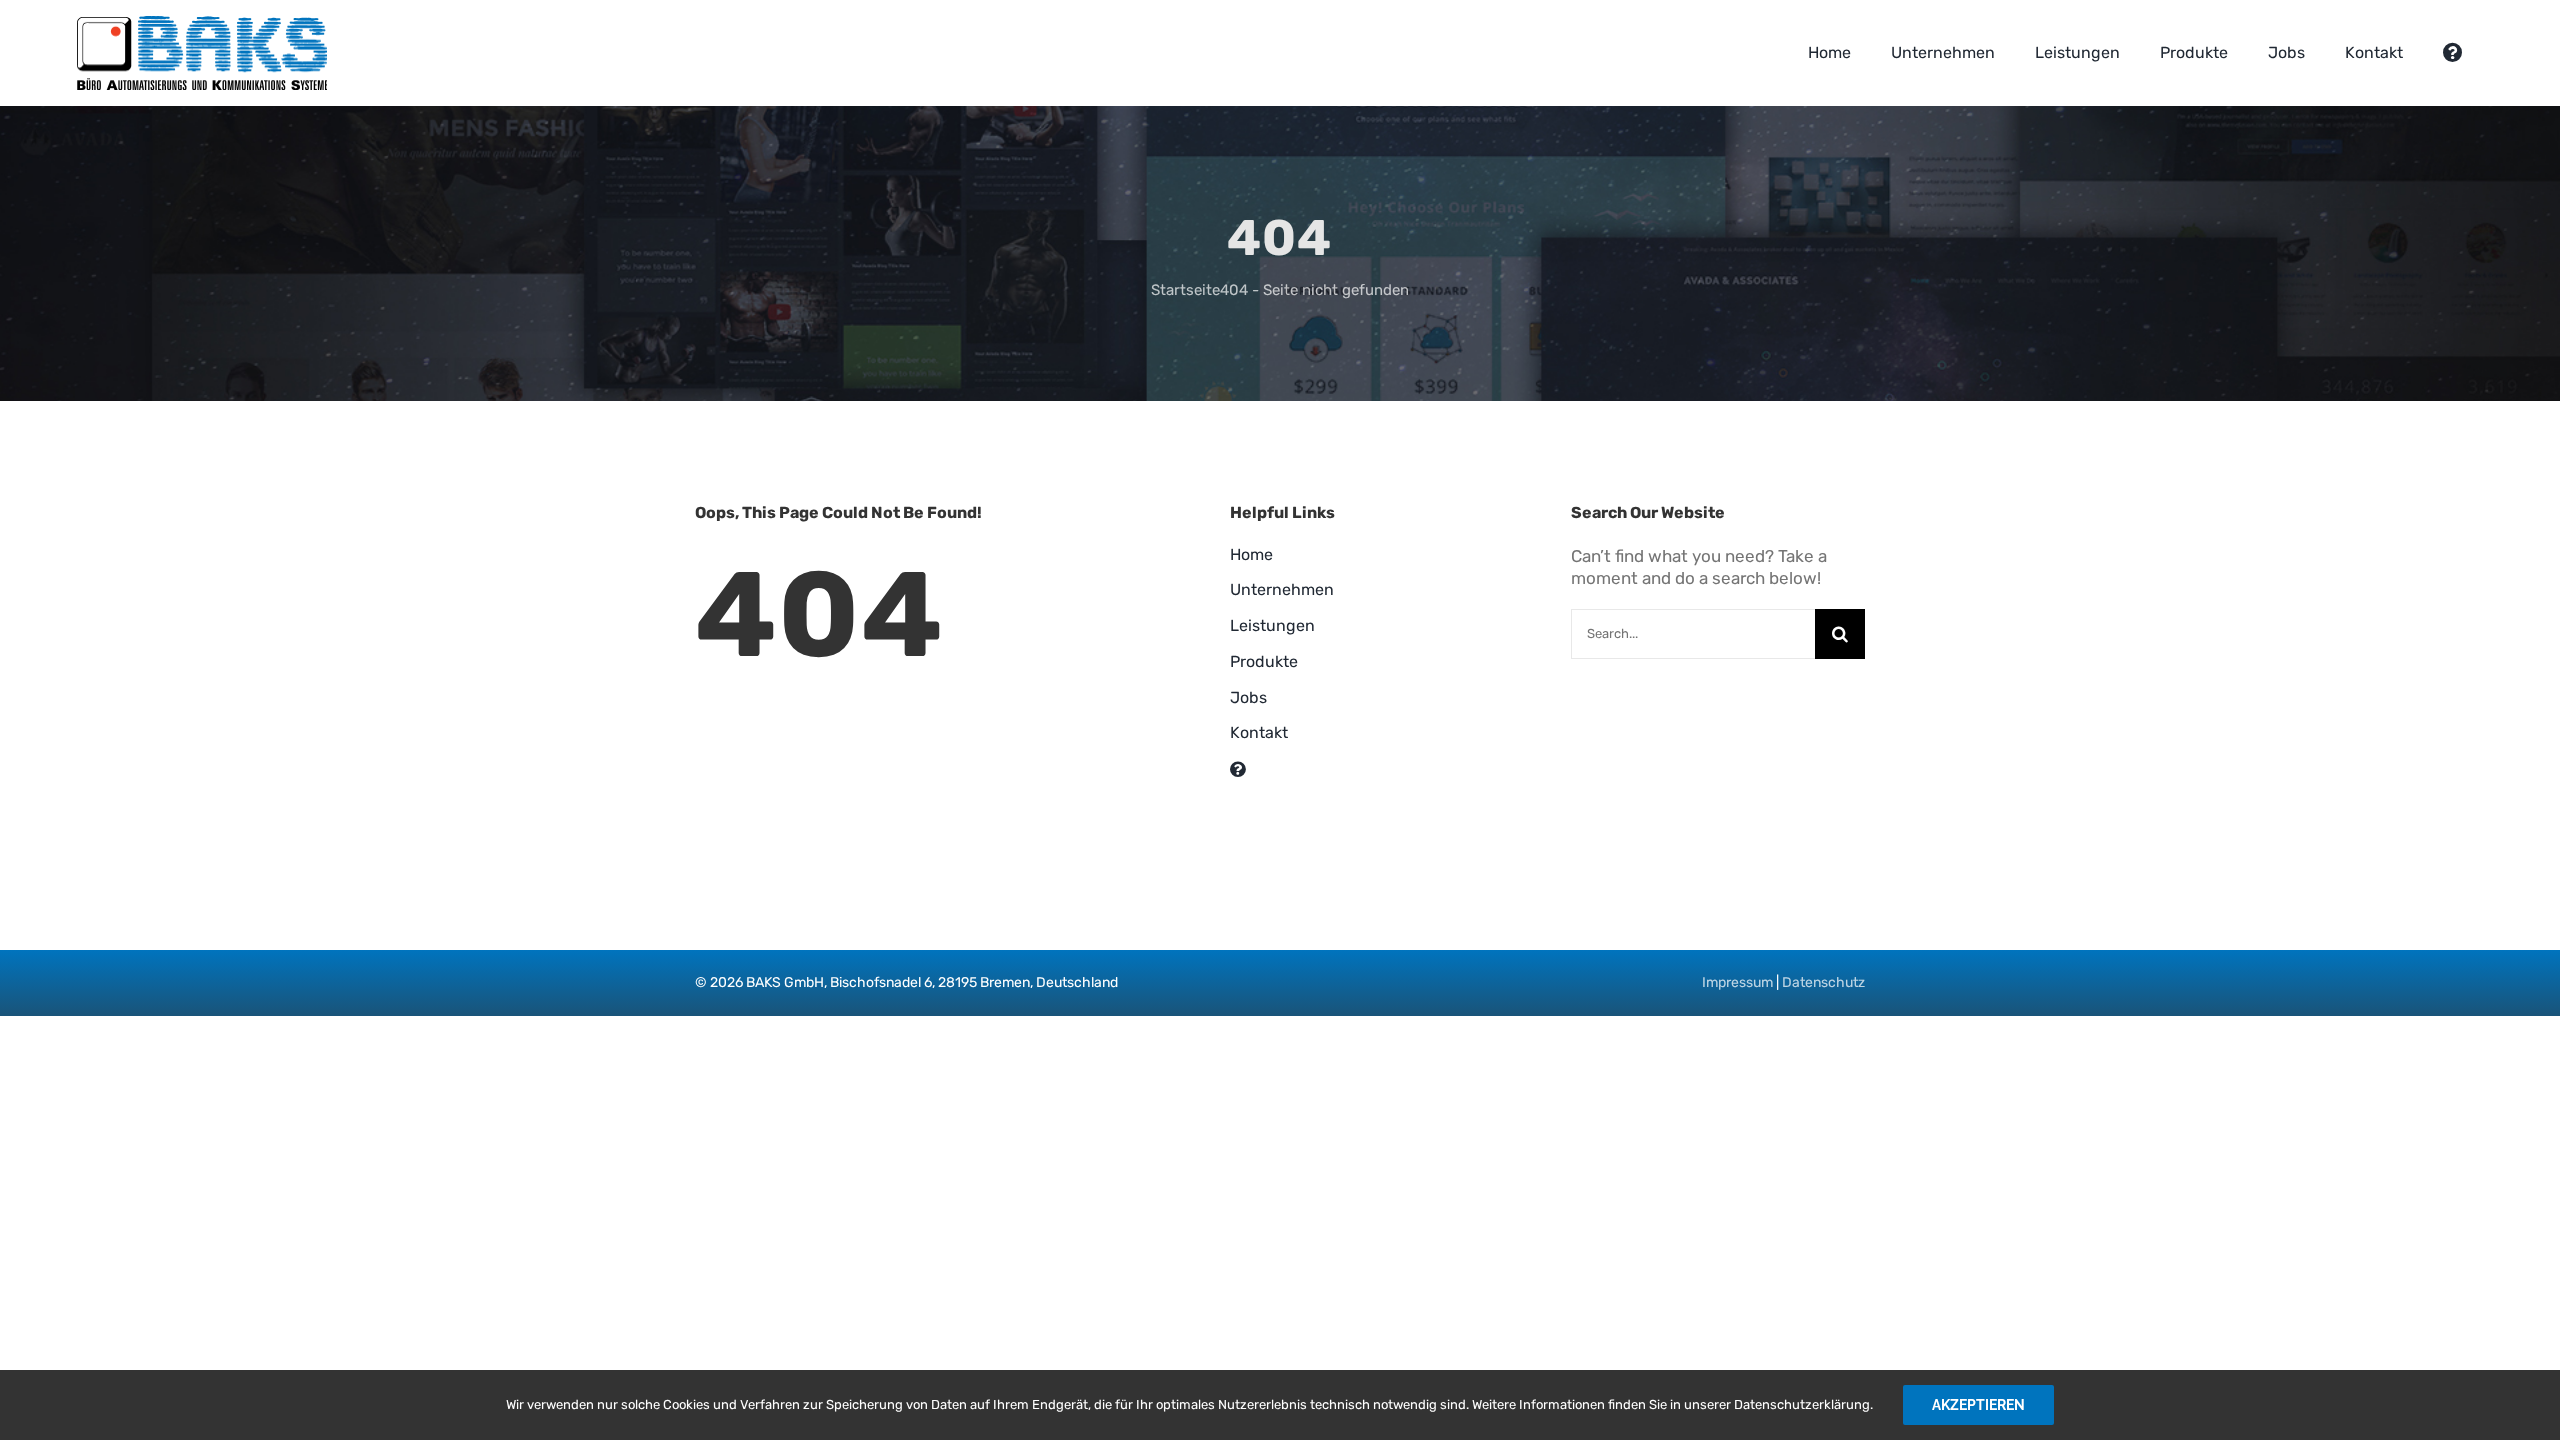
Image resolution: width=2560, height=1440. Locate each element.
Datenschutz (1823, 982)
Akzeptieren (1978, 1405)
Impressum (1737, 982)
